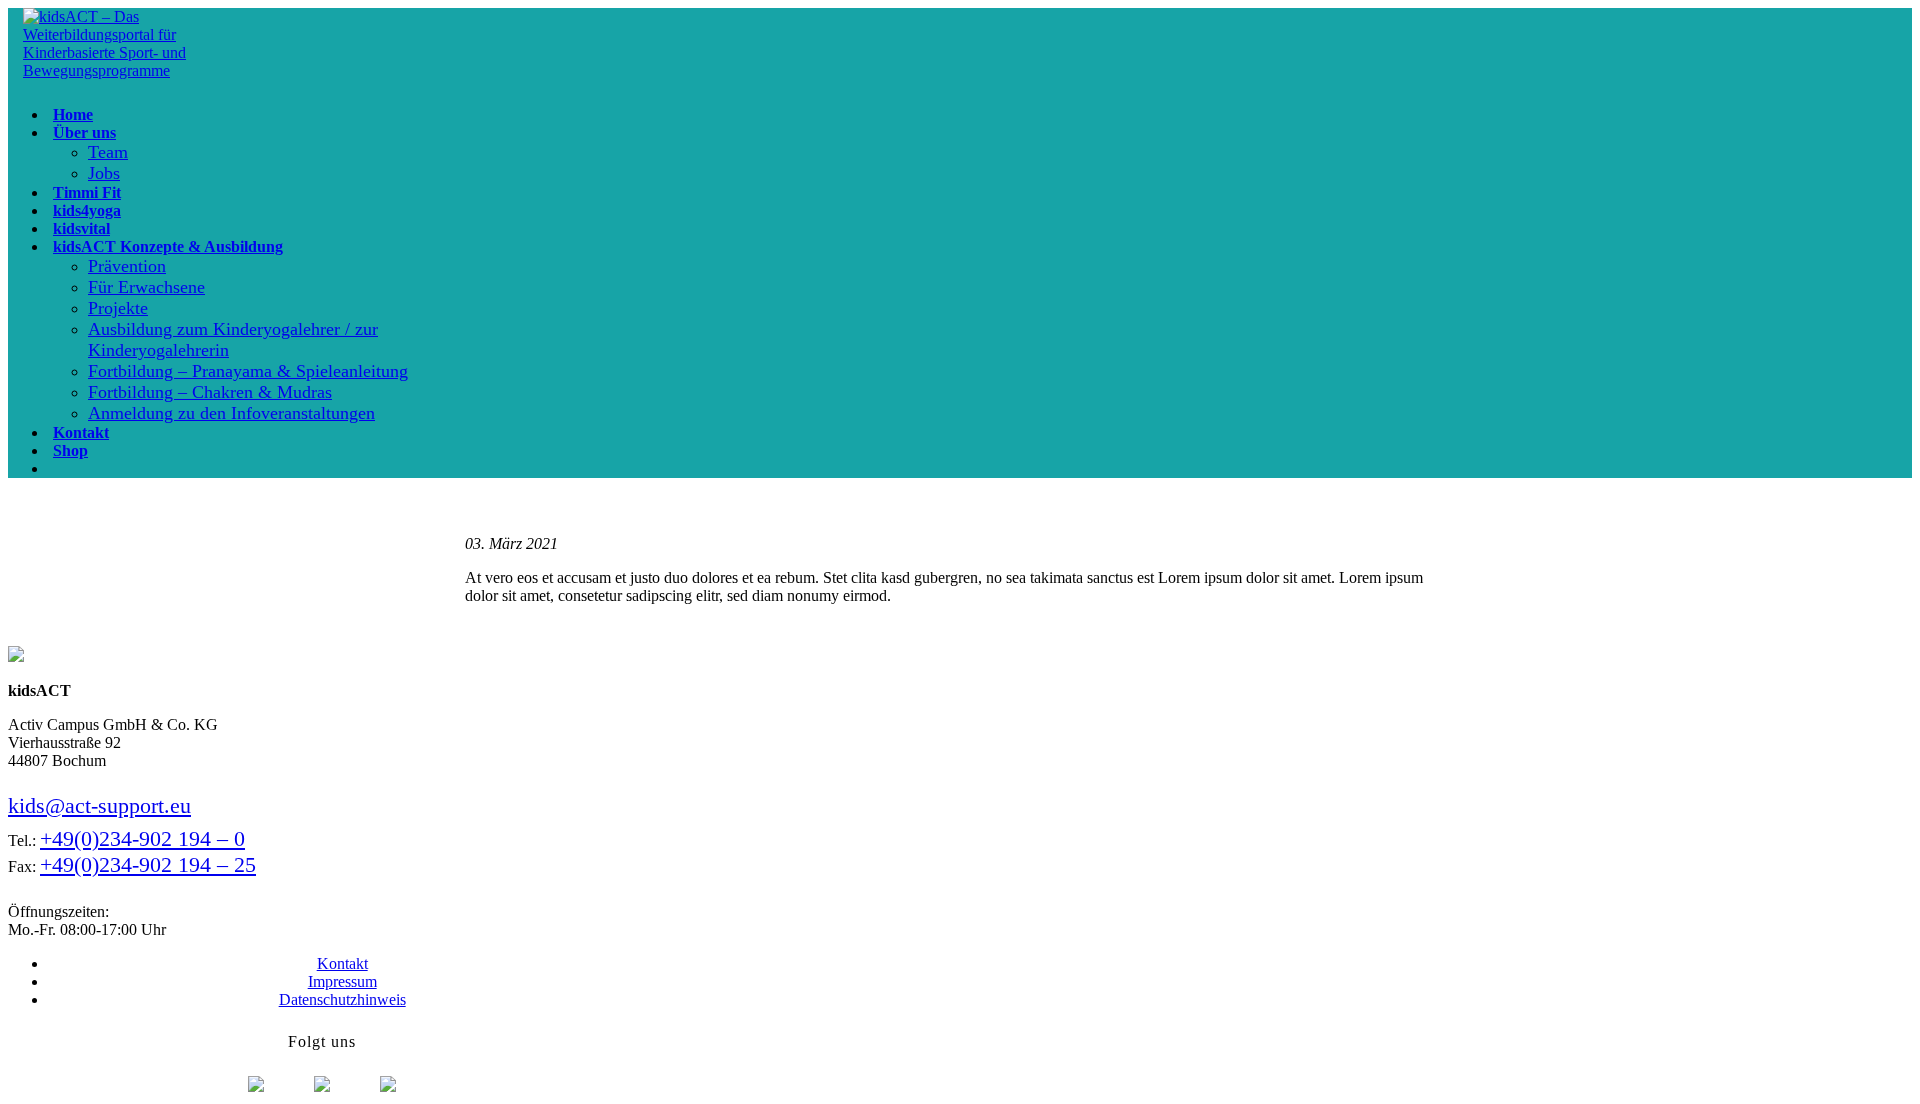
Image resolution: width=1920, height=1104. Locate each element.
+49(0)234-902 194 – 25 (148, 864)
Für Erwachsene (146, 287)
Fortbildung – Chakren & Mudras (210, 392)
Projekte (118, 308)
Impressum (342, 981)
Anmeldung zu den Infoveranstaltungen (231, 413)
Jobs (104, 173)
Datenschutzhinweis (342, 999)
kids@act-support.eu (99, 805)
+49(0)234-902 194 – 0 (142, 838)
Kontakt (342, 963)
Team (108, 152)
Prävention (127, 266)
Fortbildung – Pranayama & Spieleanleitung (248, 371)
